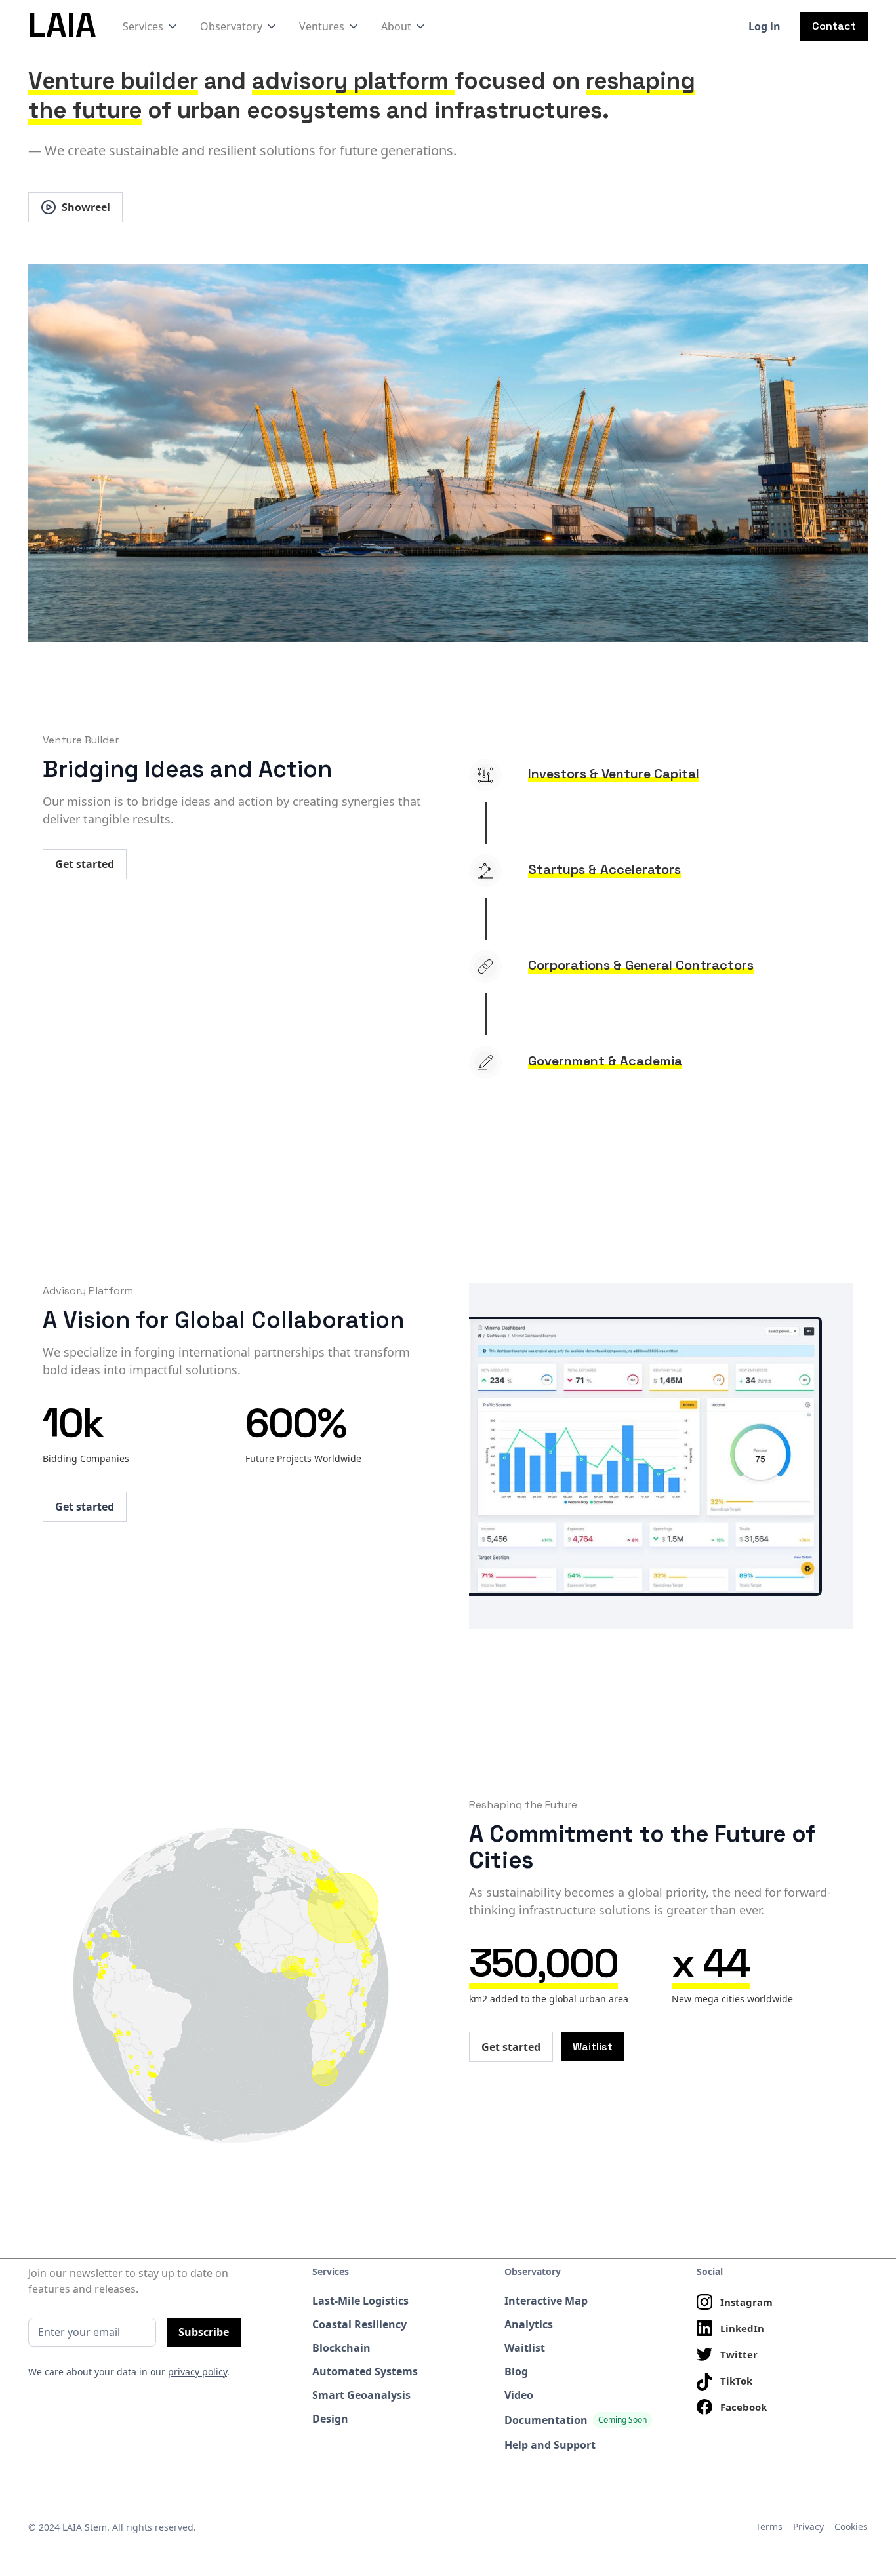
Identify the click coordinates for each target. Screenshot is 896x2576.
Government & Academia (605, 1061)
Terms (769, 2526)
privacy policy (197, 2372)
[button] (151, 26)
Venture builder (113, 81)
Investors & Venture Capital (614, 774)
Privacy (808, 2526)
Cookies (851, 2526)
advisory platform (353, 81)
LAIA (62, 26)
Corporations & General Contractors (641, 965)
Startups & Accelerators (604, 869)
